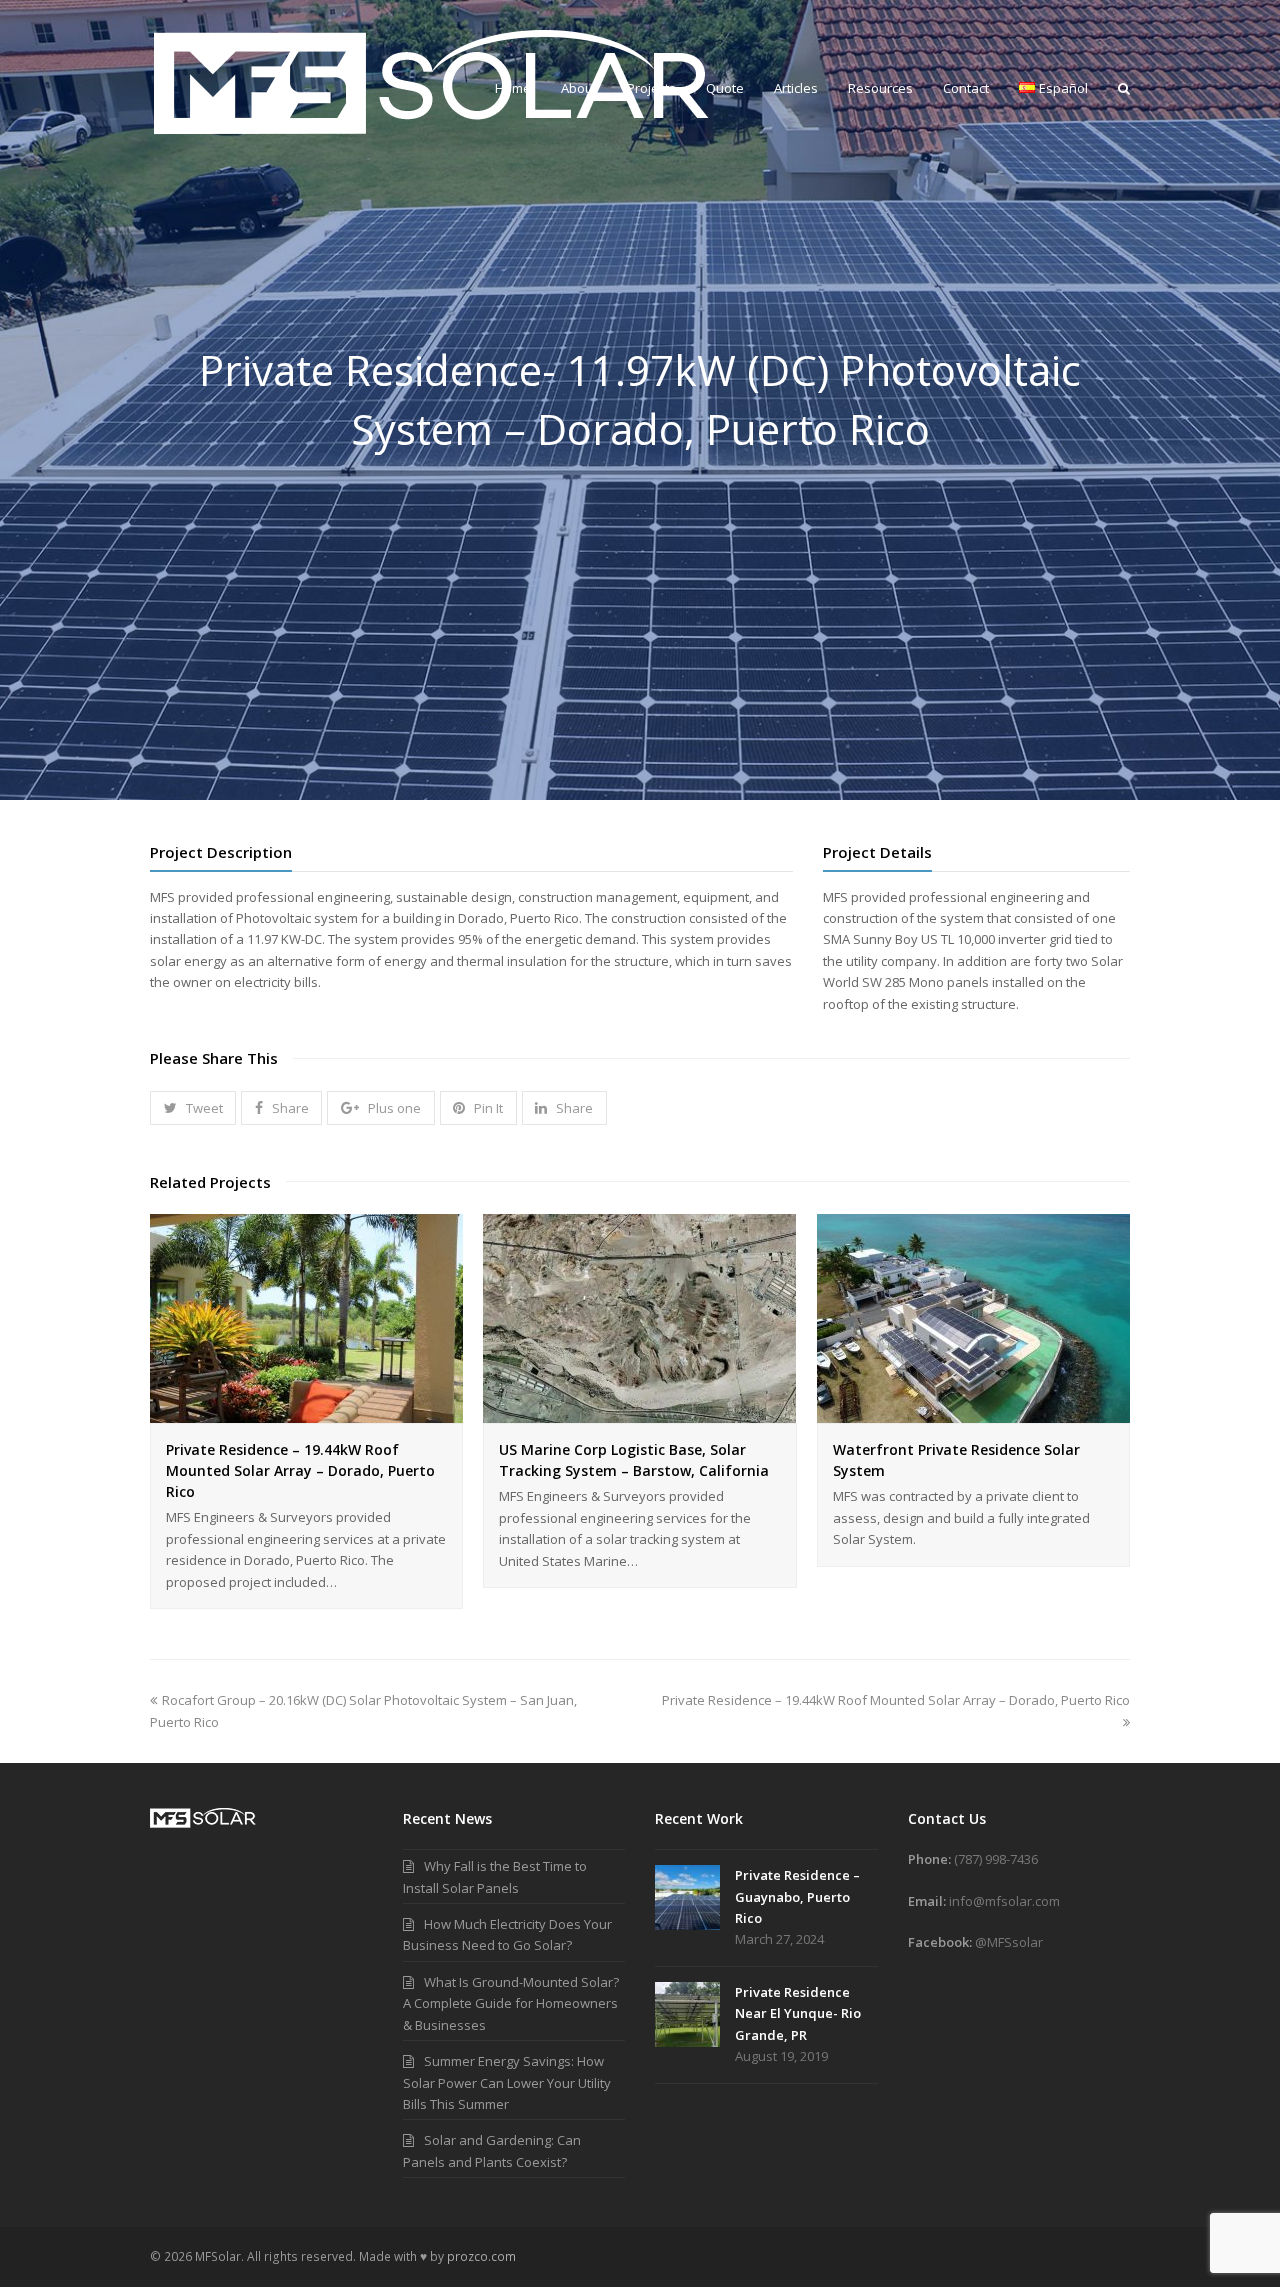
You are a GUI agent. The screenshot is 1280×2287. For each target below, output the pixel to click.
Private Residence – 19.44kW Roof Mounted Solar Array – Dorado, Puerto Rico (300, 1470)
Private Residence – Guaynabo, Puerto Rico (797, 1896)
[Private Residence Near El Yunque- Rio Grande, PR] (687, 2014)
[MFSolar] (433, 81)
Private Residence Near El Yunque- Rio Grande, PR (798, 2013)
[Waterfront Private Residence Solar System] (973, 1412)
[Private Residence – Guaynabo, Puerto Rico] (687, 1897)
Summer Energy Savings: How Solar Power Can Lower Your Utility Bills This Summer (507, 2082)
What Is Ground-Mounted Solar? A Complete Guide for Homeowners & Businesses (511, 2003)
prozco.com (481, 2256)
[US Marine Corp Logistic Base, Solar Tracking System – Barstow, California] (639, 1412)
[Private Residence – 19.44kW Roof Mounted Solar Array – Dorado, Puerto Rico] (306, 1412)
